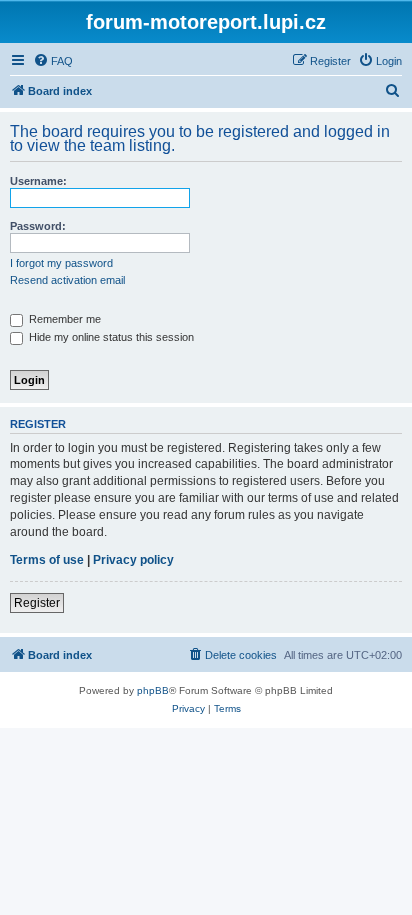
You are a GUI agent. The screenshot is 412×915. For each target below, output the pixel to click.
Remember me (63, 319)
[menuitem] (53, 61)
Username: (38, 181)
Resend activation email (67, 280)
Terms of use (47, 560)
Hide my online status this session (110, 337)
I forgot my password (61, 263)
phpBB (153, 690)
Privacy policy (133, 560)
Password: (38, 226)
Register (37, 603)
